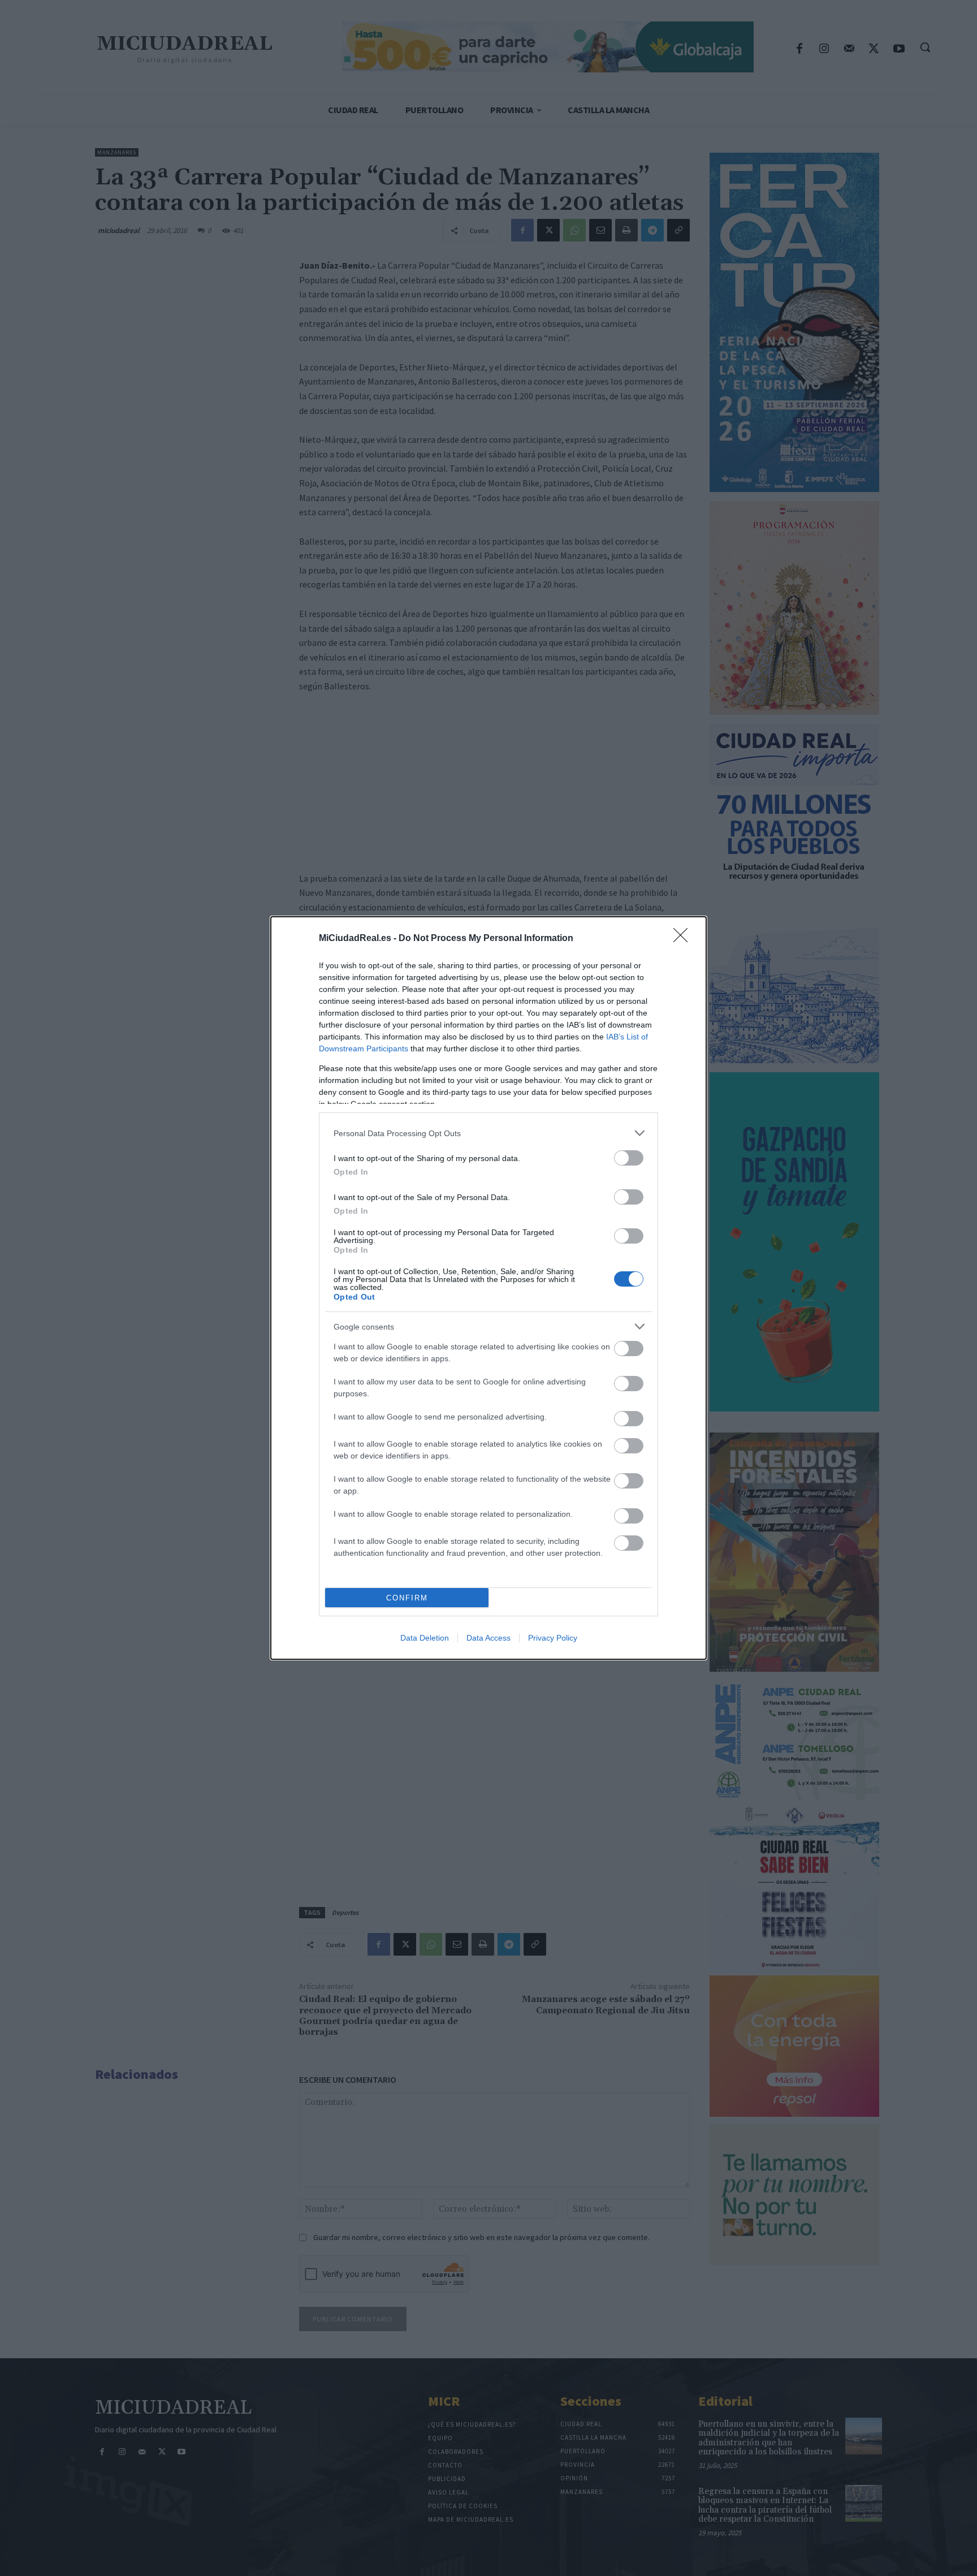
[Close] (684, 939)
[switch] (629, 1158)
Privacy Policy (553, 1638)
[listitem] (488, 1133)
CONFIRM (407, 1598)
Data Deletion (425, 1638)
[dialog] (488, 1288)
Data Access (488, 1638)
